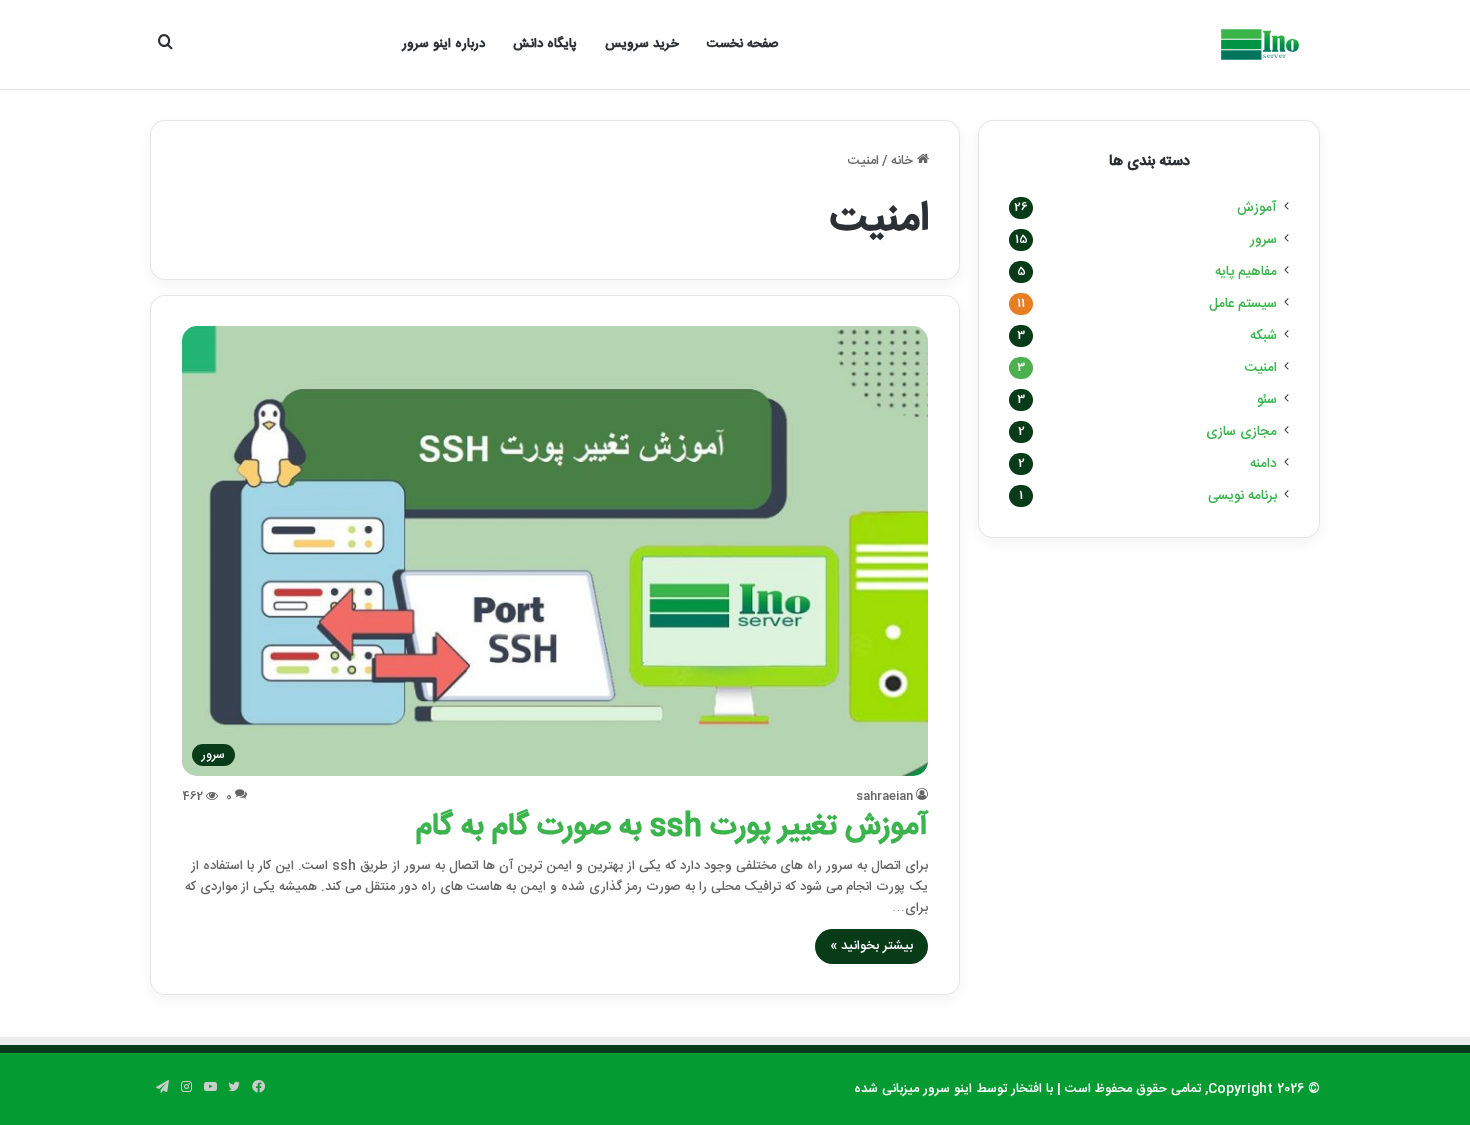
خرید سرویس (642, 44)
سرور (1263, 240)
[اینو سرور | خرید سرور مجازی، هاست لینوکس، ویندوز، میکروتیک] (1258, 44)
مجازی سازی (1241, 432)
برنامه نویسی (1242, 496)
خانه (904, 161)
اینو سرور (947, 1089)
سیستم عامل (1243, 304)
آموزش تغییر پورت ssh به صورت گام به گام (672, 827)
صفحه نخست (743, 44)
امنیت (1261, 368)
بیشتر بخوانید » (871, 946)
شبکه (1263, 336)
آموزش (1257, 208)
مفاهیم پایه (1246, 272)
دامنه (1263, 464)
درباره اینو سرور (443, 44)
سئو (1267, 400)
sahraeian (884, 796)
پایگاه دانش (545, 44)
